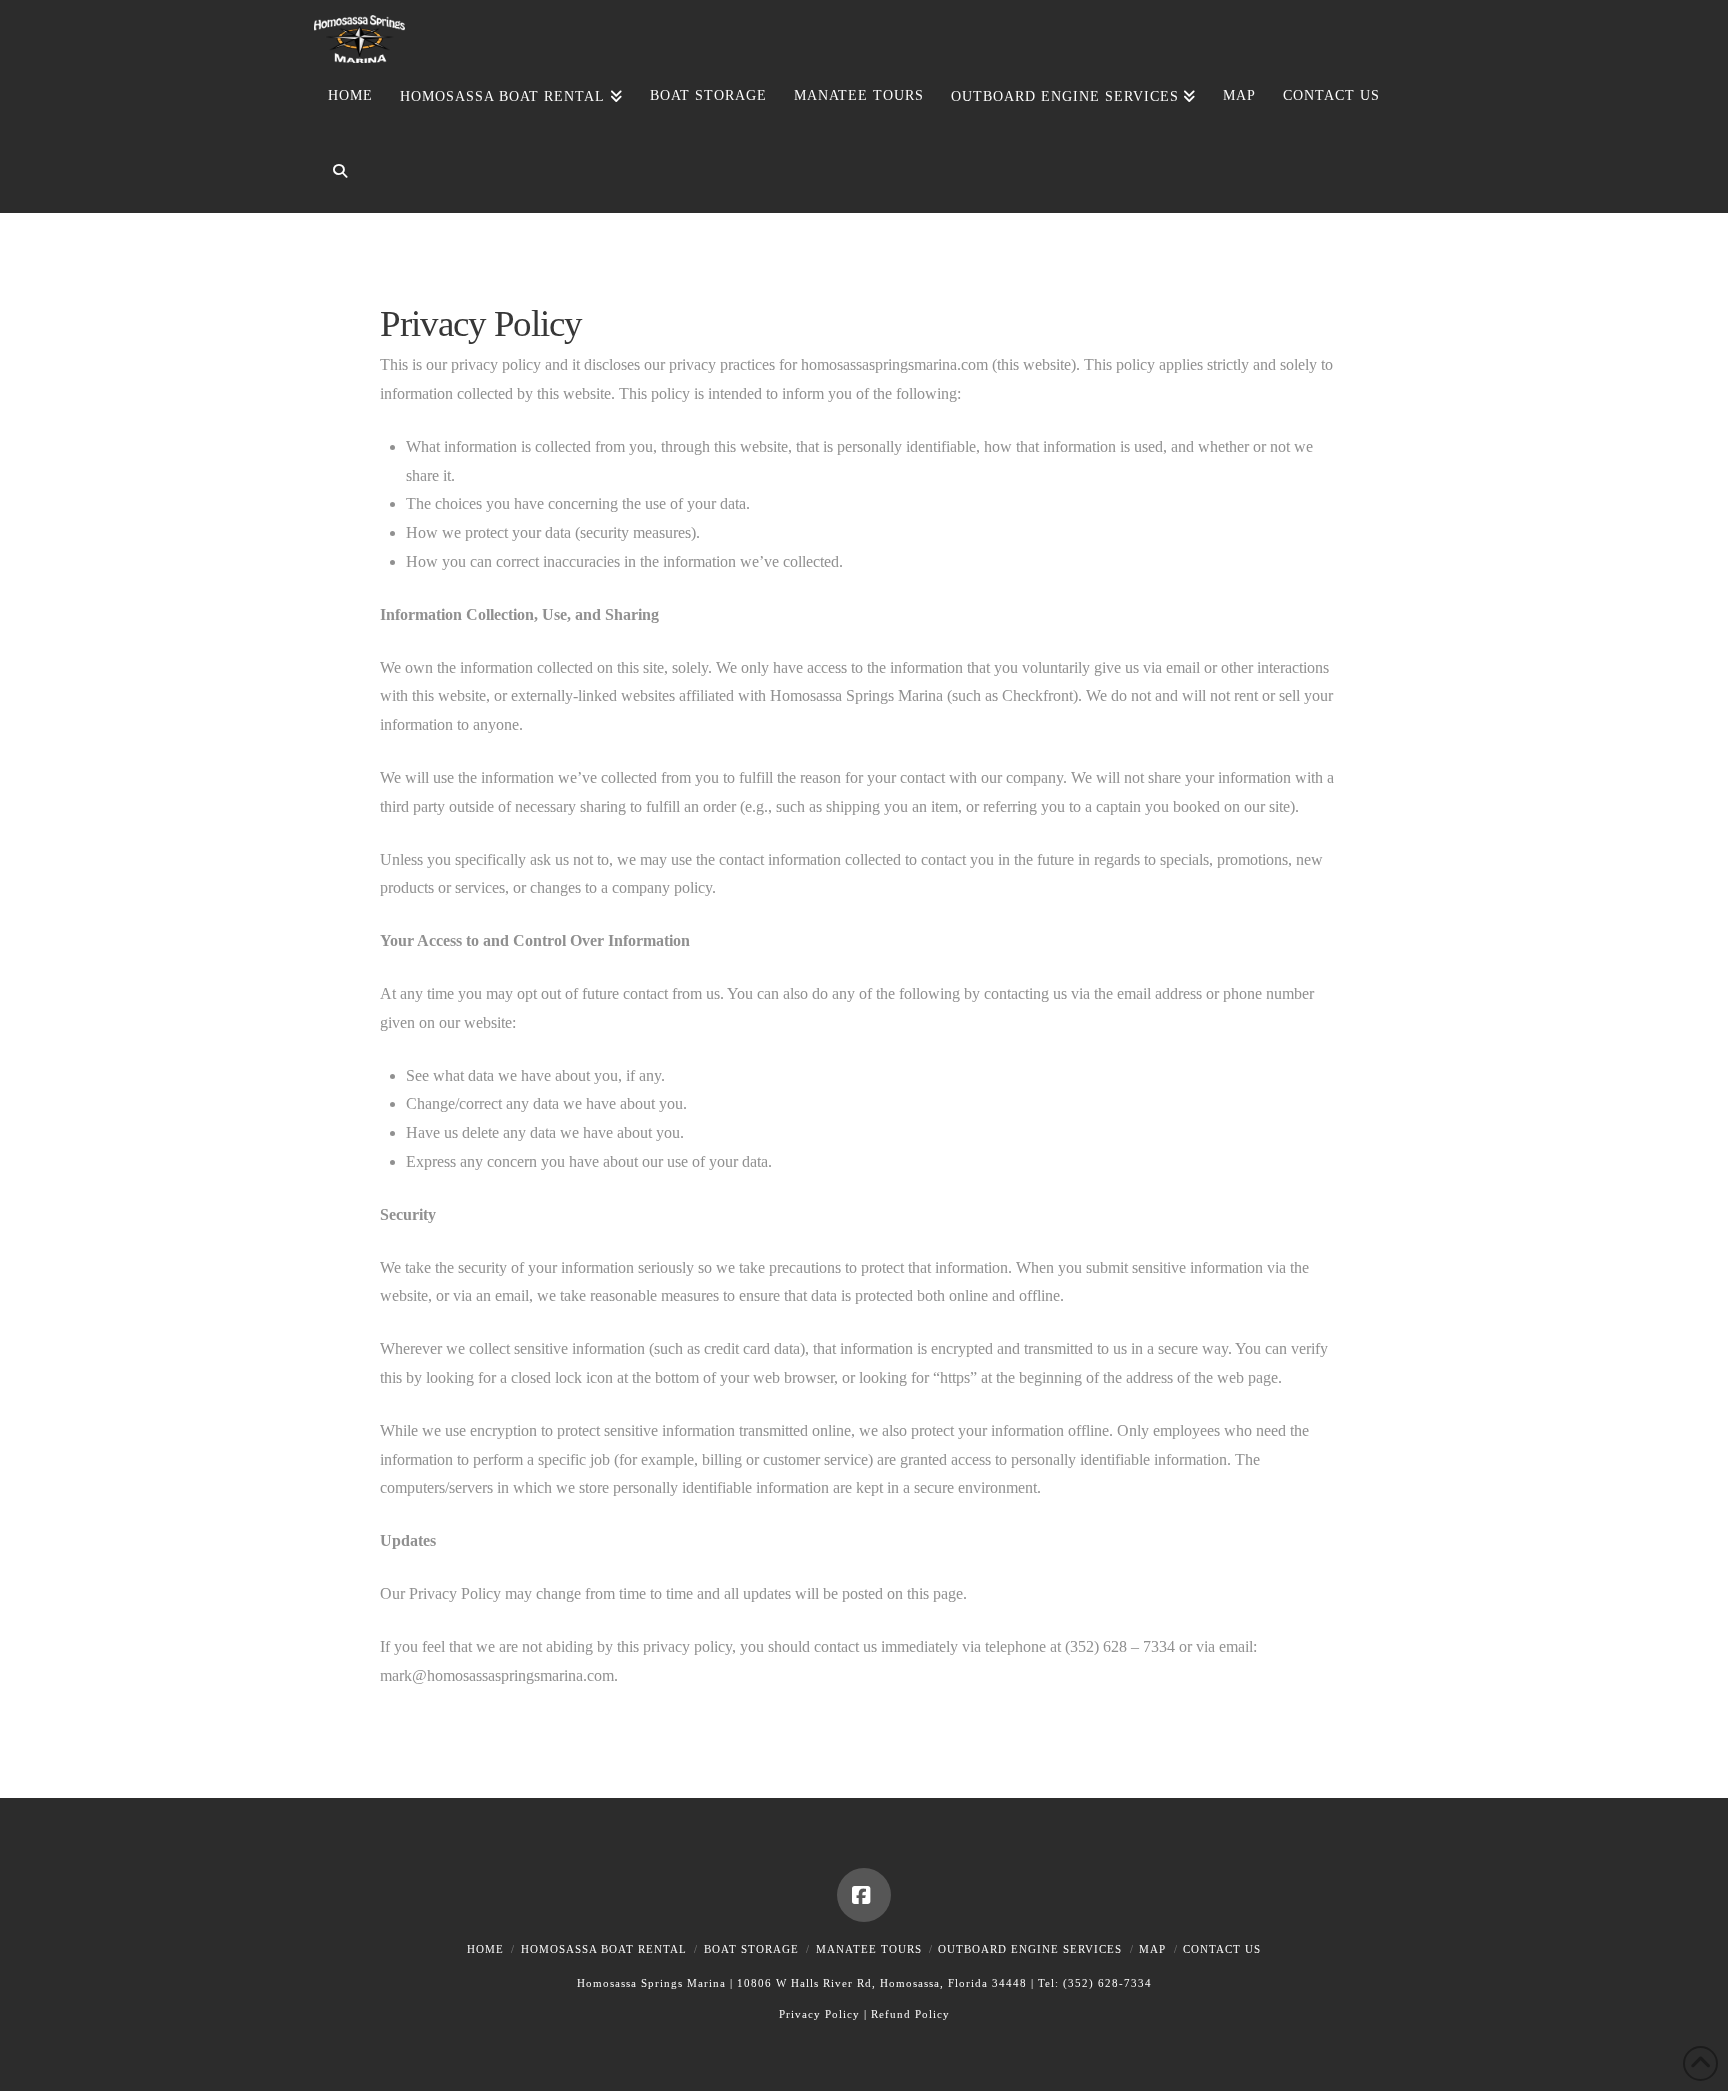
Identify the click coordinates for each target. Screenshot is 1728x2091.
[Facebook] (864, 1895)
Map (1152, 1949)
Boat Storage (751, 1949)
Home (485, 1949)
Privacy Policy (819, 2014)
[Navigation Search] (332, 175)
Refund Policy (910, 2014)
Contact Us (1222, 1949)
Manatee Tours (869, 1949)
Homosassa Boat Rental (604, 1949)
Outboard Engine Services (1030, 1949)
